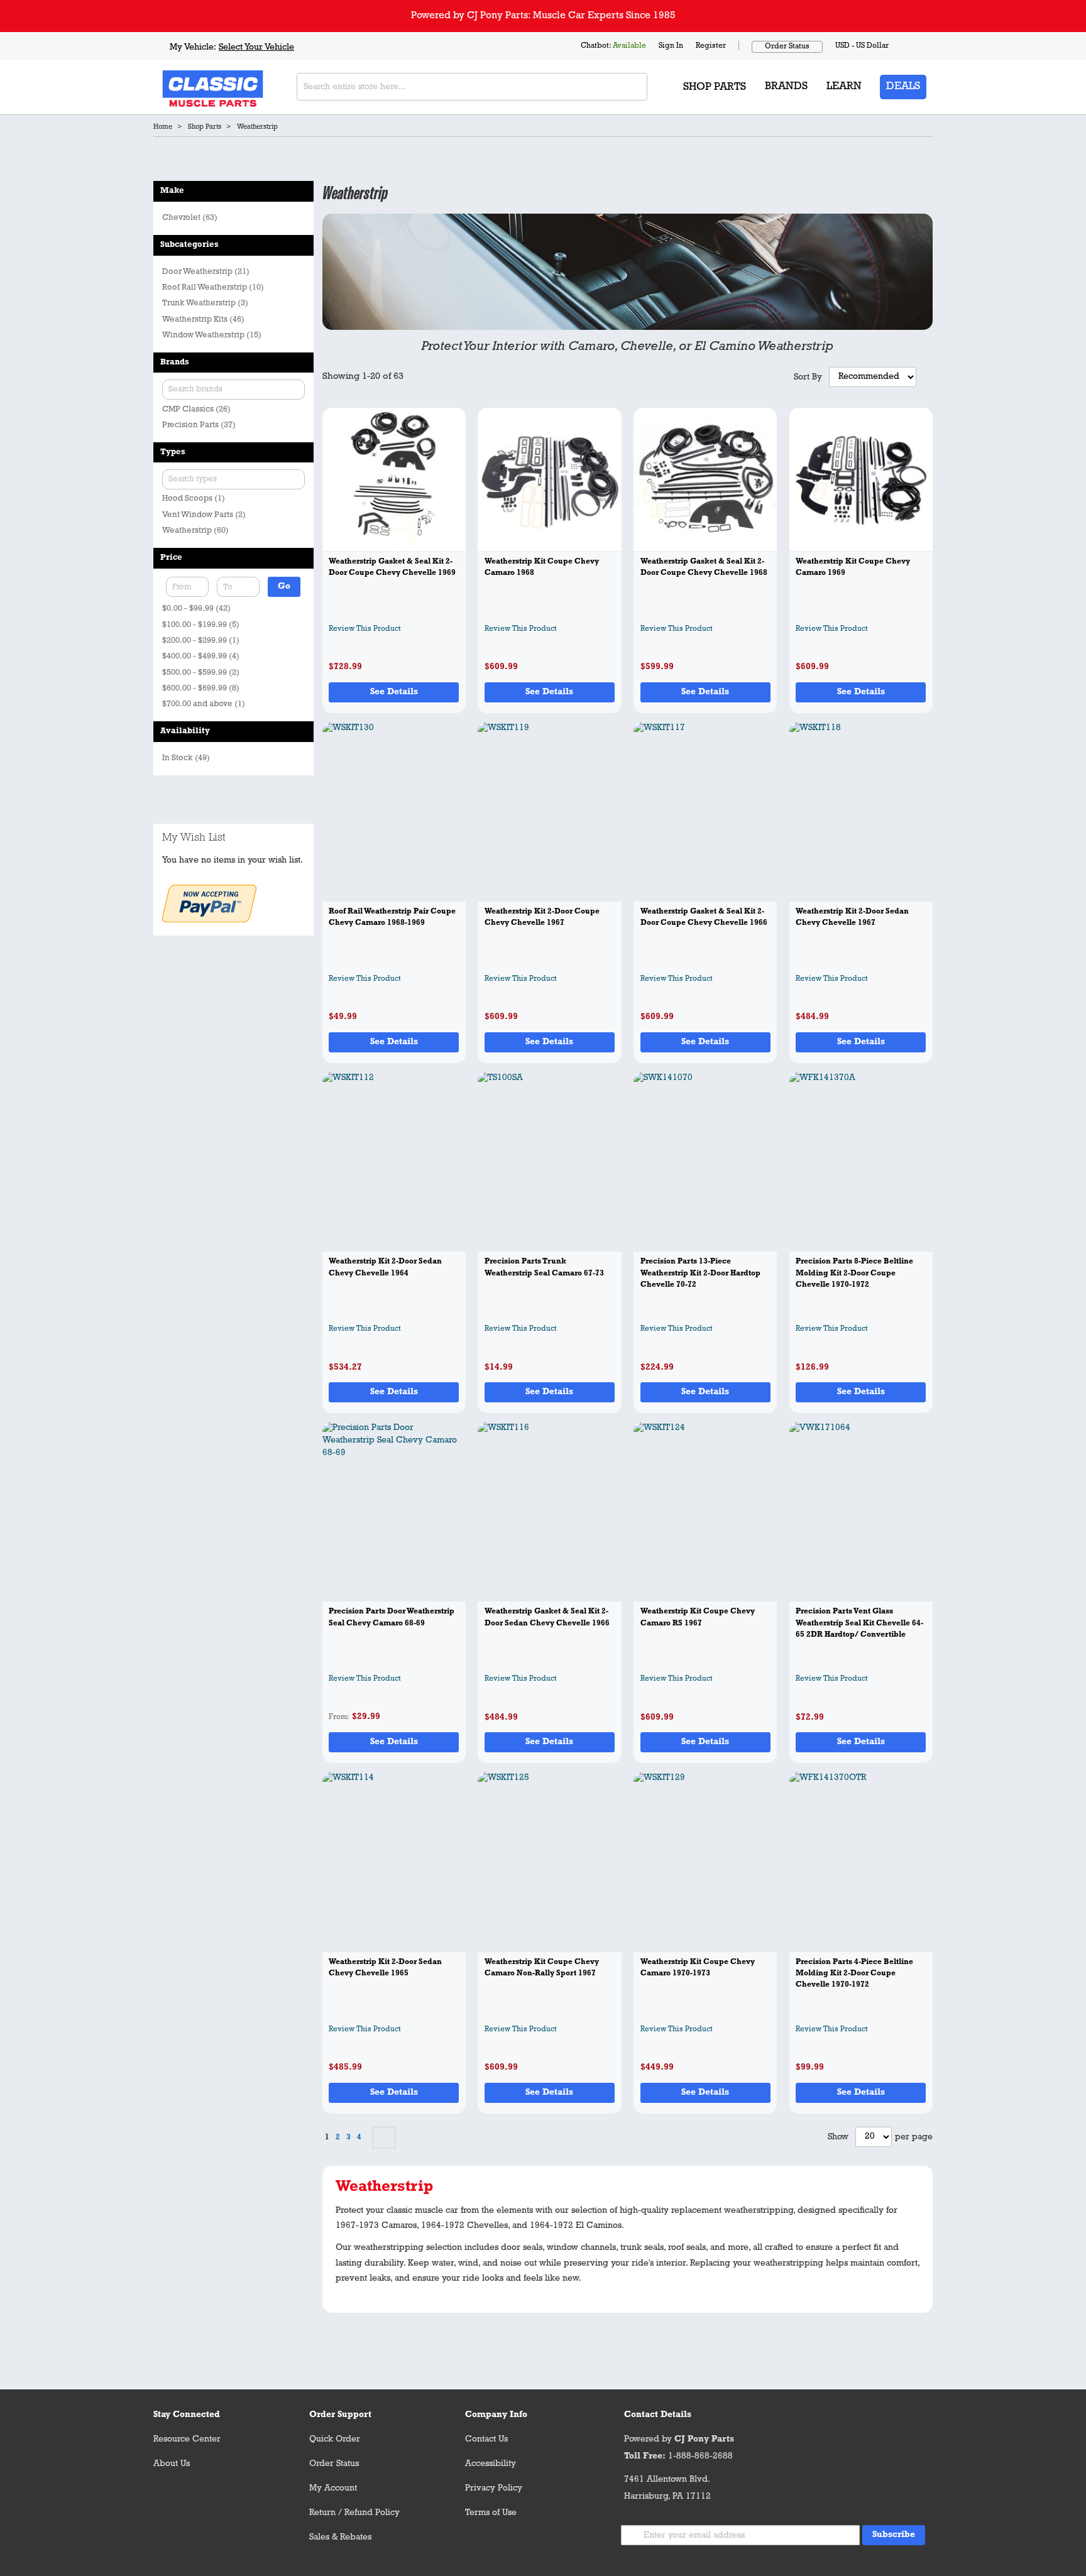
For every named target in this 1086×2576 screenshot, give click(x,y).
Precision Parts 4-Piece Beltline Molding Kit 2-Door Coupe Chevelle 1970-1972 (854, 1974)
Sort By (808, 377)
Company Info (496, 2415)
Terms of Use (491, 2513)
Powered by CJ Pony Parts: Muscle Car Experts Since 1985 (543, 16)
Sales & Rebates (340, 2537)
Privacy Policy (494, 2488)
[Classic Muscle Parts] (185, 87)
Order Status (787, 46)
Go (284, 587)
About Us (172, 2464)
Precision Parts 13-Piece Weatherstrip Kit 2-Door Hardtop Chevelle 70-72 (700, 1273)
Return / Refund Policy (354, 2513)
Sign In (671, 46)
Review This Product (365, 629)
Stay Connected (187, 2415)
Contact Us (486, 2439)
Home (163, 127)
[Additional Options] (209, 920)
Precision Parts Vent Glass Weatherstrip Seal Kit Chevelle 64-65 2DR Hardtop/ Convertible (859, 1623)
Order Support (340, 2415)
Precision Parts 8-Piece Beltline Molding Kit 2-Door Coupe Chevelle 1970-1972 (854, 1273)
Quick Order (335, 2439)
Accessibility (491, 2464)
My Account (333, 2488)
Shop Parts (205, 127)
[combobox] (472, 87)
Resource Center (187, 2439)
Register (711, 46)
